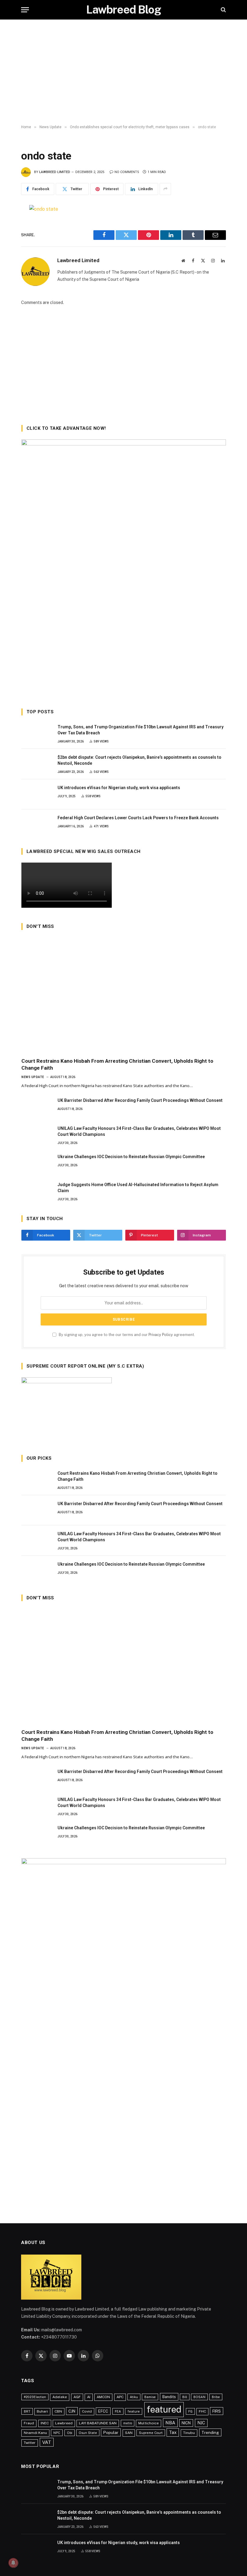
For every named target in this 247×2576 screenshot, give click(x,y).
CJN (72, 2411)
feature (134, 2411)
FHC (202, 2411)
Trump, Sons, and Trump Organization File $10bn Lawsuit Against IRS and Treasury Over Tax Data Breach (141, 730)
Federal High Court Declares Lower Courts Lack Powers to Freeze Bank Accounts (138, 818)
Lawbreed (64, 2423)
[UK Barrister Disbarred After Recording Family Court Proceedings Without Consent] (37, 1107)
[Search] (223, 10)
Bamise (150, 2397)
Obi (70, 2433)
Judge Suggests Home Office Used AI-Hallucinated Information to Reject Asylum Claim (138, 1188)
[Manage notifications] (13, 2563)
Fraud (29, 2423)
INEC (45, 2423)
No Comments (127, 172)
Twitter (30, 2443)
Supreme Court (151, 2433)
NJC (201, 2423)
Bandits (169, 2397)
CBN (58, 2411)
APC (120, 2397)
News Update (33, 1077)
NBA (170, 2423)
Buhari (42, 2411)
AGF (77, 2397)
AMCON (103, 2397)
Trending (210, 2432)
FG (190, 2411)
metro (128, 2423)
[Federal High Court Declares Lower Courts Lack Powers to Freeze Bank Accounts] (37, 824)
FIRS (217, 2411)
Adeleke (60, 2397)
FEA (118, 2411)
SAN (129, 2433)
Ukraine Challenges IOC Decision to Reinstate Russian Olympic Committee (131, 1157)
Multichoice (149, 2423)
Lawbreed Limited (55, 172)
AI (89, 2397)
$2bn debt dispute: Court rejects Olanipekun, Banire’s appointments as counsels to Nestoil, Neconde (139, 760)
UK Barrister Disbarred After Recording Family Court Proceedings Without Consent (140, 1100)
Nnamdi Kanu (35, 2433)
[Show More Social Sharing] (165, 189)
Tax (173, 2432)
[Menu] (25, 10)
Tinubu (189, 2433)
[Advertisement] (123, 72)
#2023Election (35, 2397)
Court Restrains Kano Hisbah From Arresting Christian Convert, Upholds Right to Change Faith (117, 1064)
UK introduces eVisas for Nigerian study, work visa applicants (119, 788)
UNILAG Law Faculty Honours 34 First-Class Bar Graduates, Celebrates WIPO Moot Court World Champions (139, 1131)
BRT (27, 2411)
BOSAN (199, 2397)
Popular (111, 2432)
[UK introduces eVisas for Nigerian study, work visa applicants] (37, 794)
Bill (185, 2397)
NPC (57, 2433)
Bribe (216, 2397)
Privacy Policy (161, 1335)
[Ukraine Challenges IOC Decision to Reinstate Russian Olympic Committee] (37, 1163)
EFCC (103, 2411)
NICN (186, 2423)
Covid (87, 2411)
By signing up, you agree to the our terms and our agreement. (126, 1335)
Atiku (134, 2397)
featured (164, 2409)
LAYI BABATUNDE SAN (98, 2423)
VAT (47, 2442)
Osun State (88, 2433)
